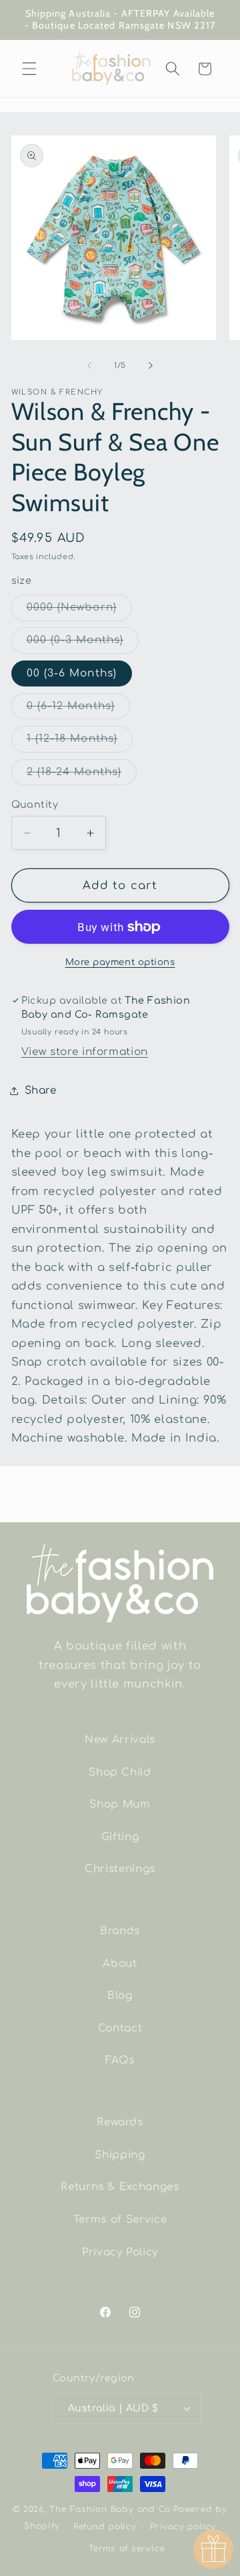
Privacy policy (183, 2527)
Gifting (120, 1837)
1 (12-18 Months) (80, 742)
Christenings (120, 1869)
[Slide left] (89, 366)
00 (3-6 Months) (72, 673)
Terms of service (127, 2549)
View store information (85, 1052)
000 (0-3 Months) (83, 643)
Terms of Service (120, 2219)
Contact (120, 2028)
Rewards (120, 2122)
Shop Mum (120, 1804)
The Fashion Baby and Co (110, 2509)
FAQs (120, 2060)
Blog (120, 1995)
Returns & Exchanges (120, 2187)
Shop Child (120, 1772)
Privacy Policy (120, 2252)
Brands (120, 1931)
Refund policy (105, 2527)
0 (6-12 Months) (79, 709)
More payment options (120, 962)
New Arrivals (120, 1740)
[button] (29, 69)
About (120, 1963)
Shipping (120, 2155)
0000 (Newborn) (79, 611)
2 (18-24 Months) (82, 775)
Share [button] (41, 1090)
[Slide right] (151, 366)
